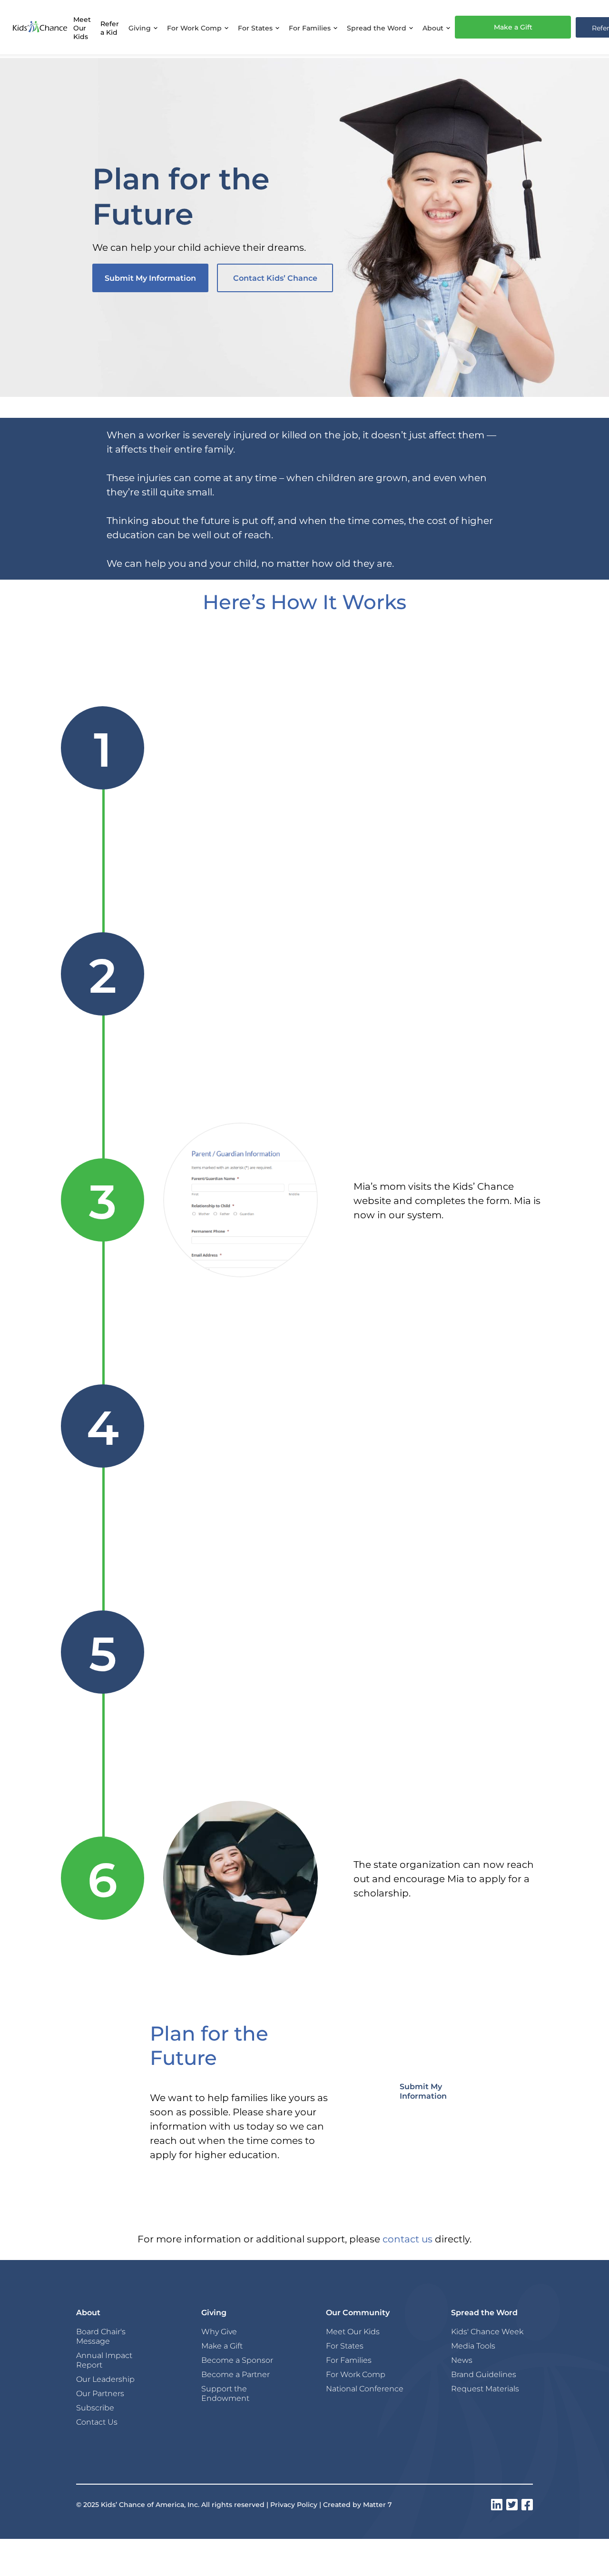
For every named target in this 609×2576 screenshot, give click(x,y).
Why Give (219, 2331)
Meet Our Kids (82, 28)
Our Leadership (105, 2379)
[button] (143, 27)
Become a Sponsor (237, 2360)
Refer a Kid (110, 28)
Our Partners (100, 2393)
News (462, 2360)
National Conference (365, 2388)
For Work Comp (356, 2374)
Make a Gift (513, 27)
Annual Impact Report (104, 2360)
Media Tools (473, 2346)
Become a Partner (236, 2374)
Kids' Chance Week (487, 2331)
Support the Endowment (225, 2393)
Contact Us (97, 2422)
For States (345, 2346)
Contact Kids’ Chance (275, 278)
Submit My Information (150, 278)
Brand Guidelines (484, 2374)
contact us (408, 2239)
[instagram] (497, 2505)
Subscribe (95, 2408)
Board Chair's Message (101, 2336)
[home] (40, 27)
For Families (349, 2360)
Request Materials (485, 2388)
